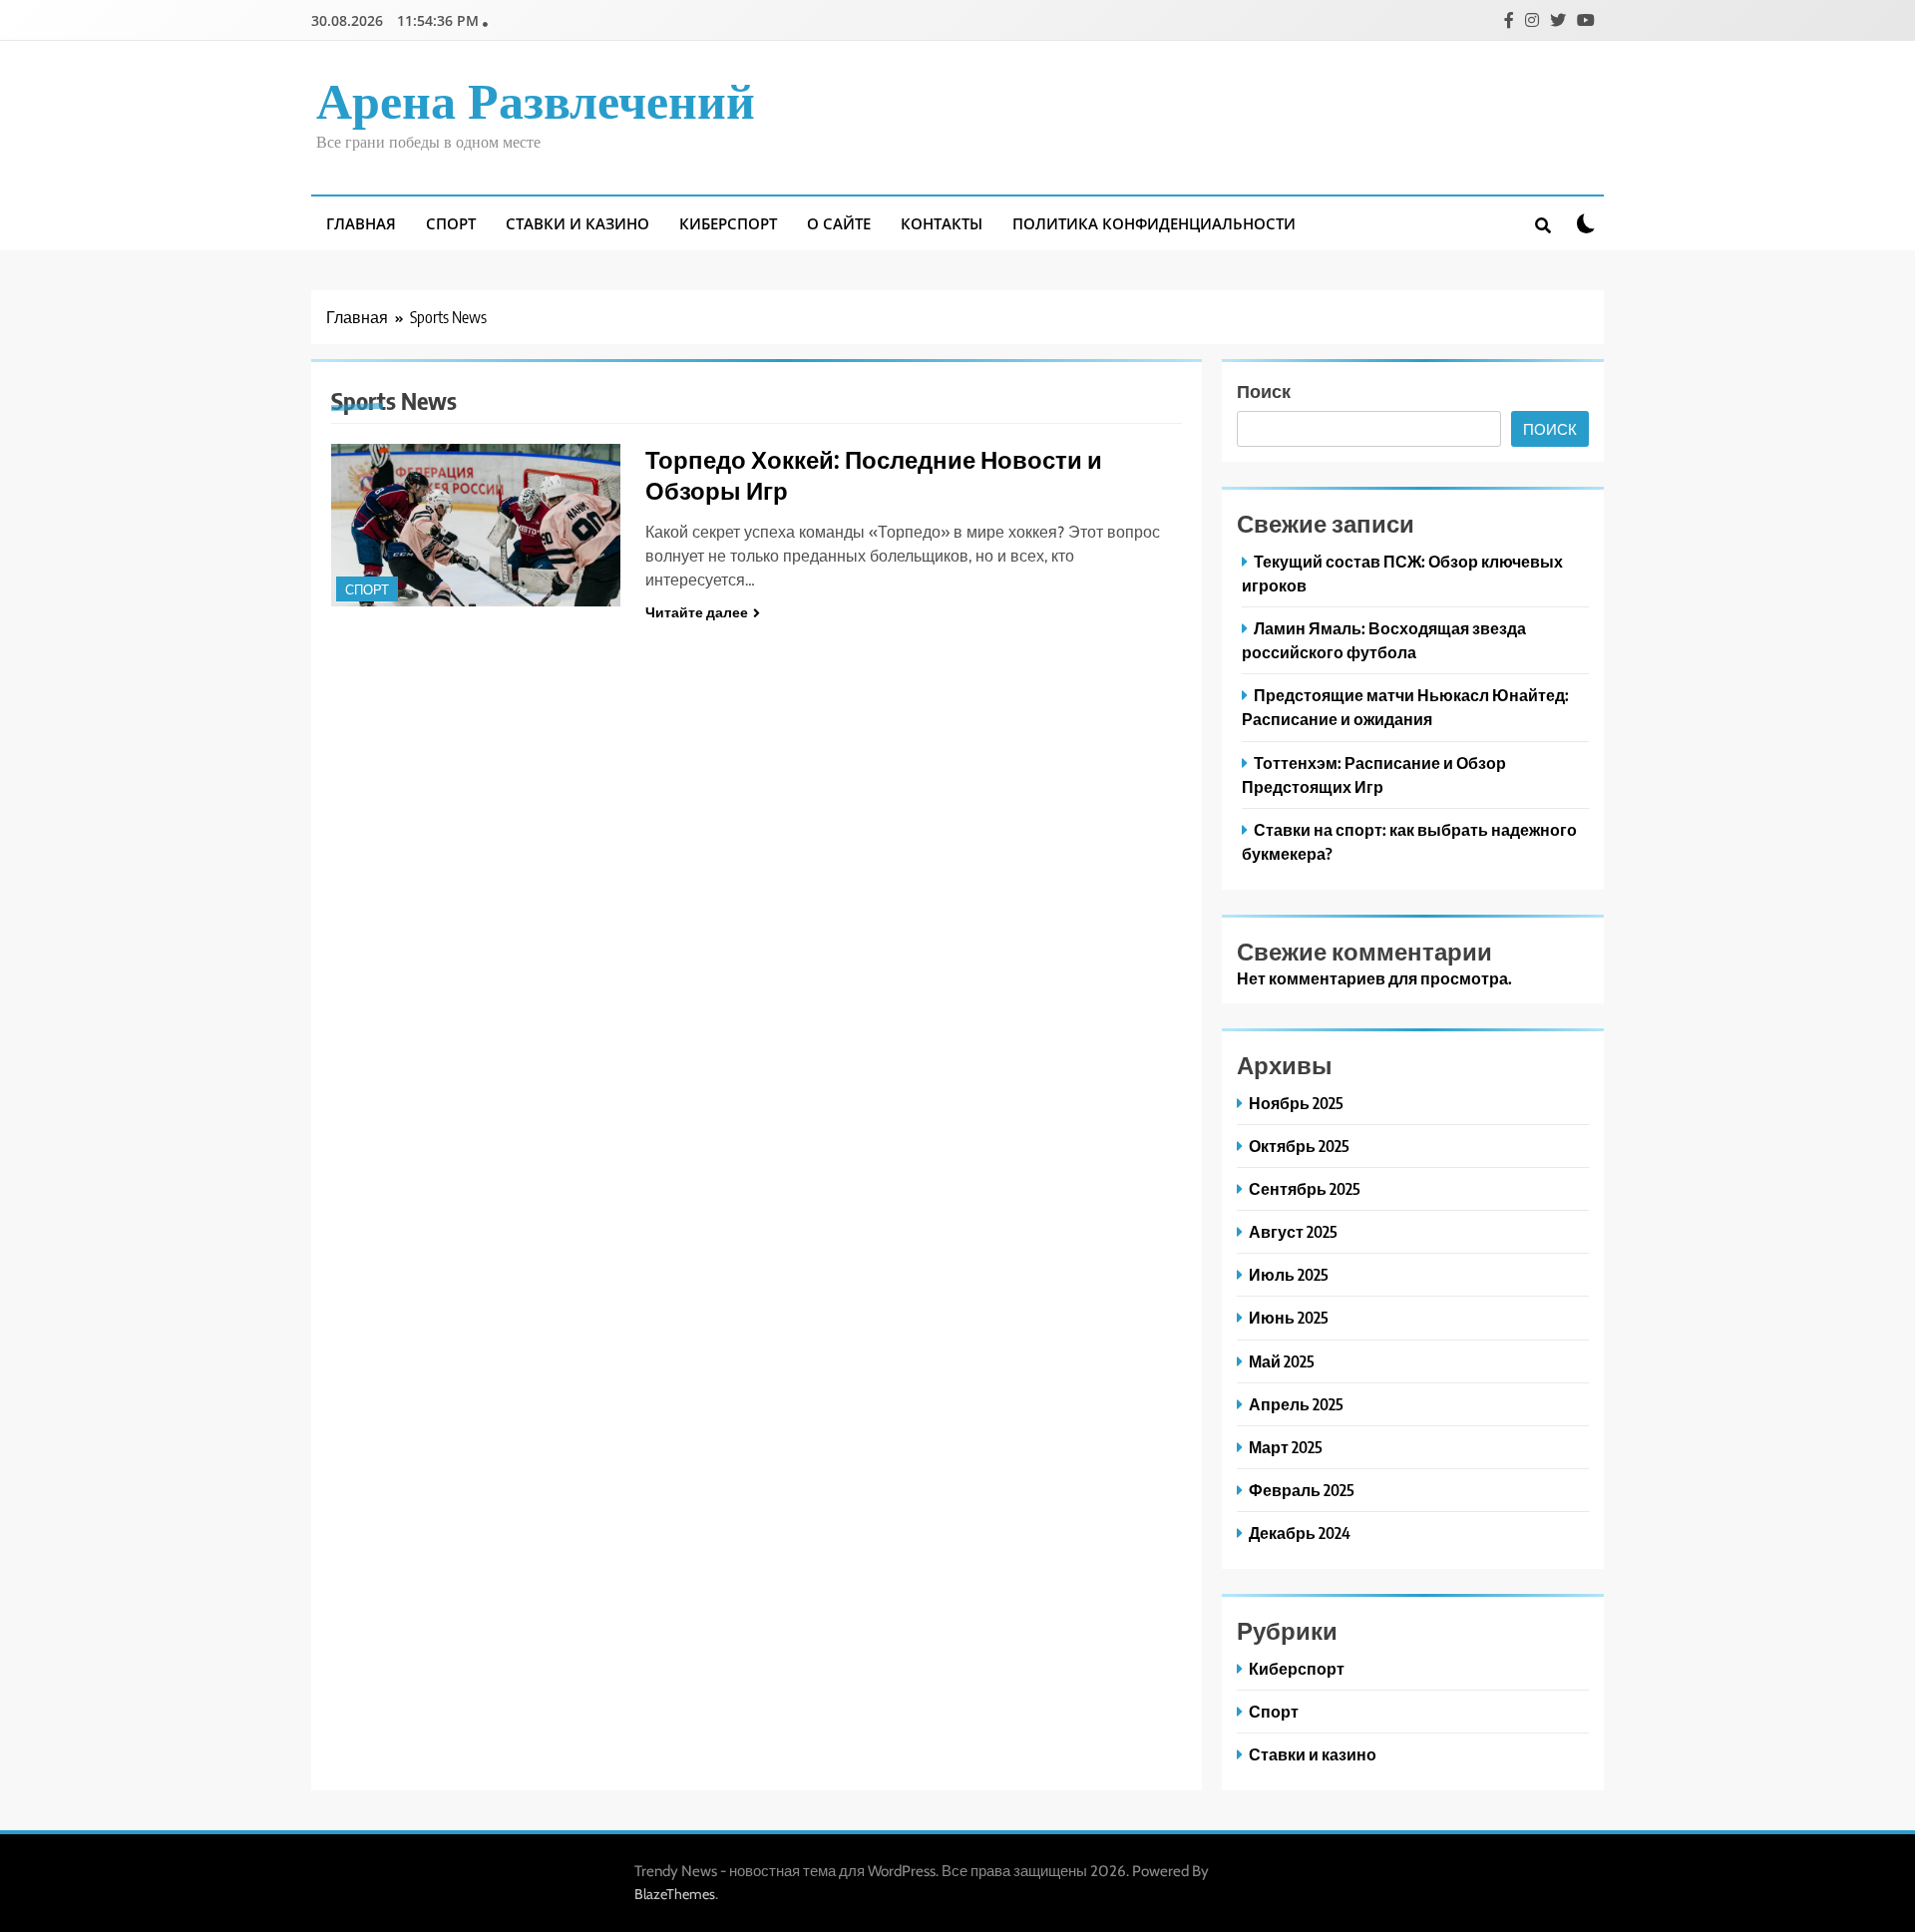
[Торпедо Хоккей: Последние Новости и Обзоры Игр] (476, 525)
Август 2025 (1293, 1231)
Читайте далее (697, 612)
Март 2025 (1286, 1447)
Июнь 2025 (1289, 1317)
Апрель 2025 (1296, 1404)
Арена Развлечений (536, 103)
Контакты (942, 223)
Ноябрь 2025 (1296, 1103)
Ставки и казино (577, 223)
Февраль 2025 (1302, 1490)
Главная (361, 223)
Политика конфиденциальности (1154, 223)
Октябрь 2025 (1299, 1146)
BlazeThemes (675, 1894)
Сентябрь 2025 (1305, 1188)
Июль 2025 (1289, 1274)
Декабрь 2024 (1300, 1533)
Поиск (1264, 390)
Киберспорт (728, 223)
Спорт (451, 223)
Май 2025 (1282, 1361)
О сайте (839, 223)
